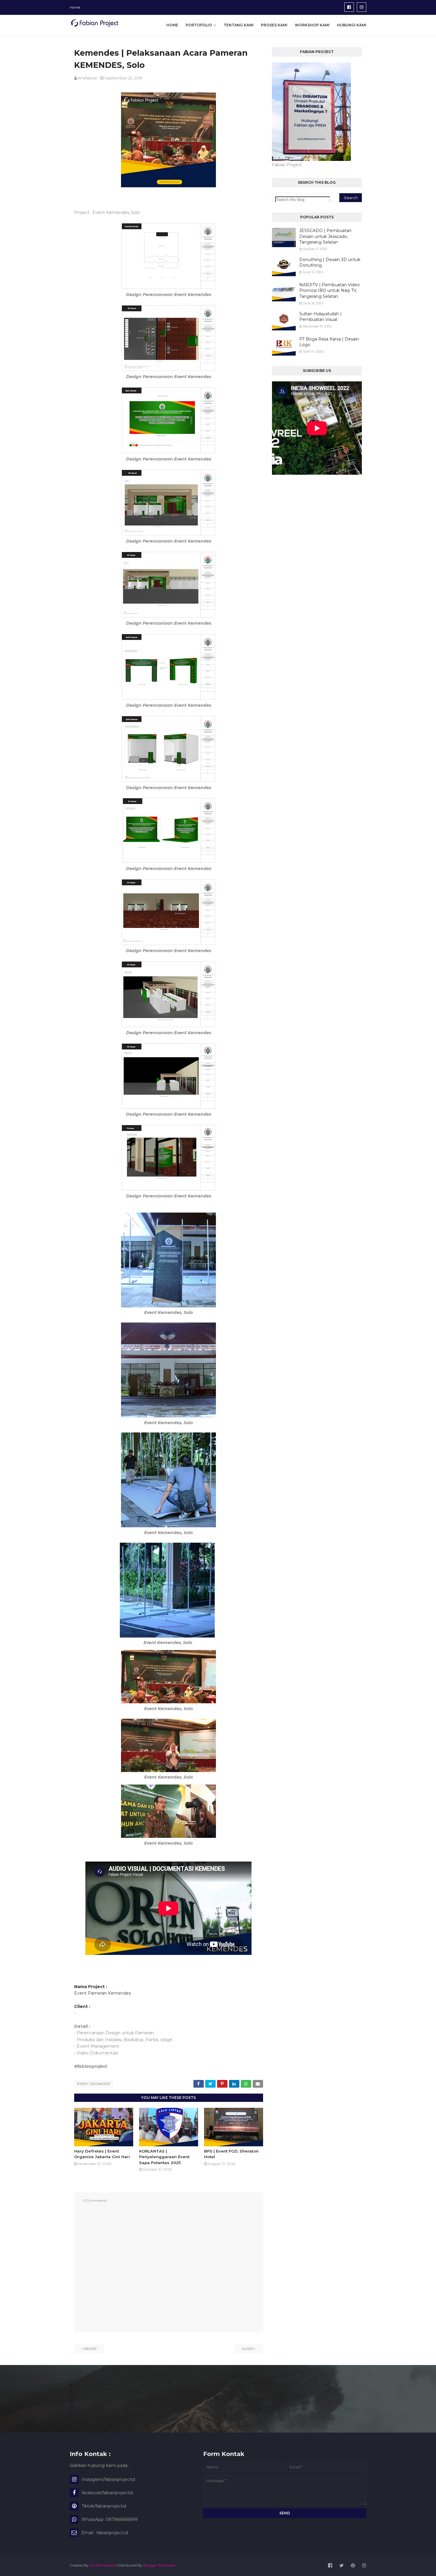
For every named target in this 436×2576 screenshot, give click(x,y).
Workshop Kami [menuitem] (312, 25)
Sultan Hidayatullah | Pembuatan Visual (320, 317)
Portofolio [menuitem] (199, 25)
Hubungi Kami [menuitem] (352, 25)
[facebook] (349, 7)
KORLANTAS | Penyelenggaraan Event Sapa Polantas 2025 (164, 2157)
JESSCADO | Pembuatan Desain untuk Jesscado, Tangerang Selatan (325, 236)
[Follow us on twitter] (72, 2385)
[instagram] (362, 7)
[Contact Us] (72, 2401)
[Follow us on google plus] (72, 2396)
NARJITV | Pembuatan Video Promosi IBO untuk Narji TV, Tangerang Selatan (330, 291)
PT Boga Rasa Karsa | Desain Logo (329, 342)
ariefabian (87, 78)
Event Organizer (94, 2084)
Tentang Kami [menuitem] (239, 25)
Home (75, 7)
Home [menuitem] (172, 25)
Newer (90, 2349)
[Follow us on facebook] (71, 2391)
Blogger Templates (159, 2565)
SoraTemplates (102, 2565)
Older (247, 2349)
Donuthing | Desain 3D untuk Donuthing (330, 263)
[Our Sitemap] (72, 2407)
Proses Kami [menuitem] (274, 25)
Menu (76, 2412)
